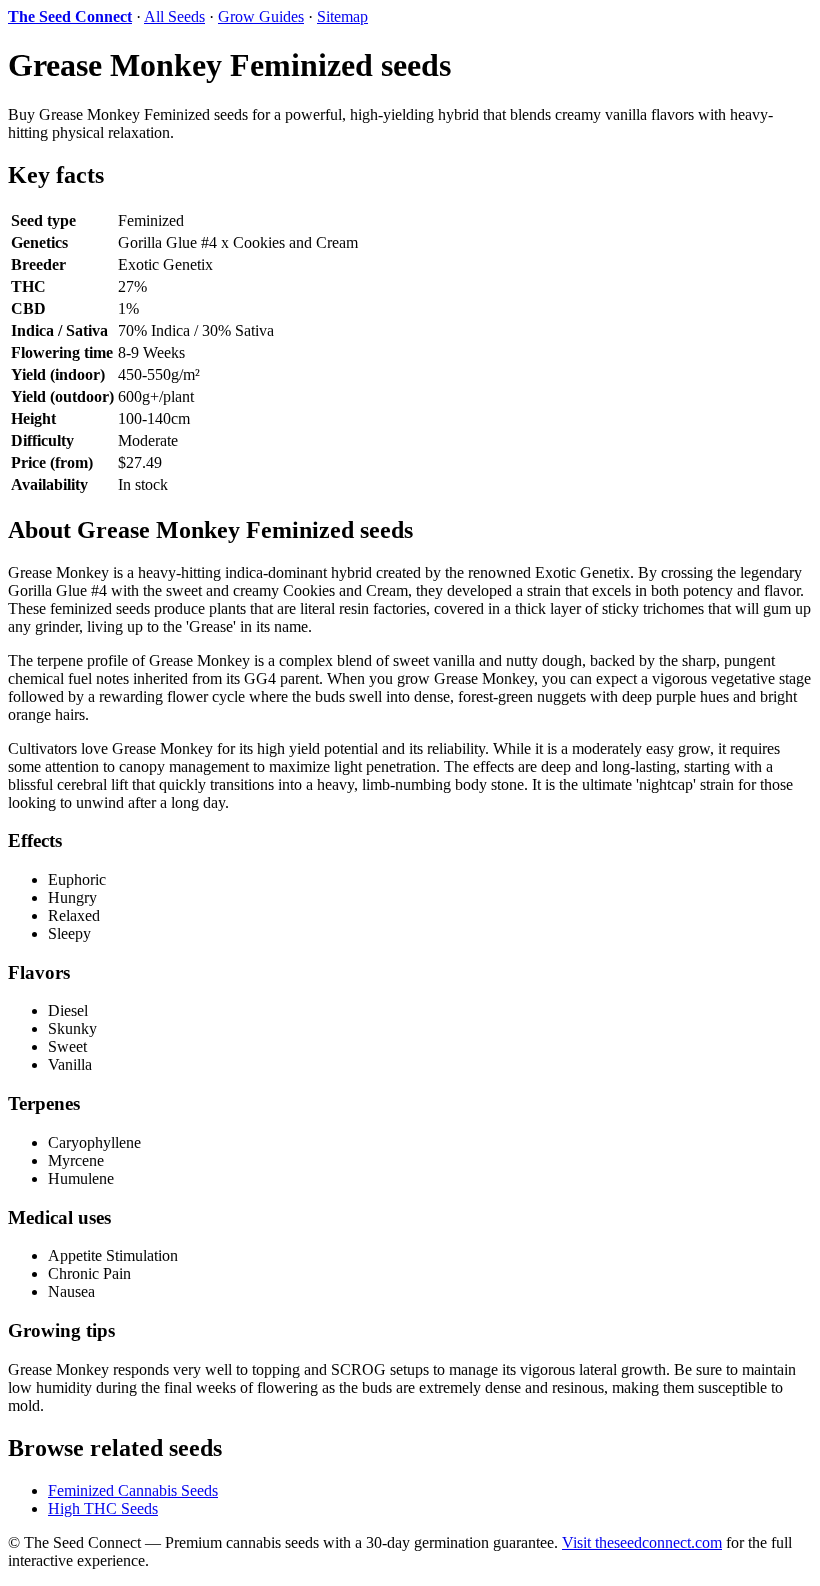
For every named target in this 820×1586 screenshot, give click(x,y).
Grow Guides (261, 16)
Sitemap (342, 16)
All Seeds (174, 16)
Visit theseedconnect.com (642, 1542)
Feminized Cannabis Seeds (133, 1490)
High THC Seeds (103, 1508)
